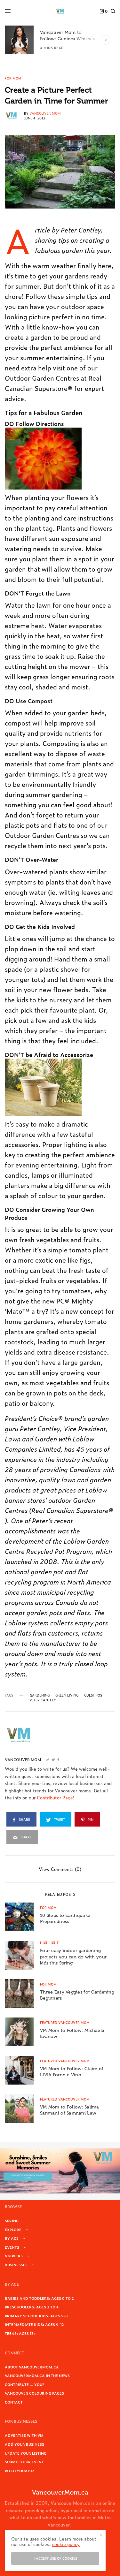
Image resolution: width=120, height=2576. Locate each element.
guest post (94, 1695)
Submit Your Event (24, 2462)
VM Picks (14, 2256)
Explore (13, 2230)
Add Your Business (24, 2444)
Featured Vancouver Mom (65, 2022)
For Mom (13, 78)
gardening (40, 1695)
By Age (12, 2238)
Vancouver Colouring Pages (34, 2393)
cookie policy (66, 2544)
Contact (14, 2402)
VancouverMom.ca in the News (37, 2375)
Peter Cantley (43, 1700)
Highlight (49, 1943)
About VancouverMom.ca (32, 2367)
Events (12, 2247)
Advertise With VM (24, 2435)
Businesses (16, 2265)
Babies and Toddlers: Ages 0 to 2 (39, 2298)
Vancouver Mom (45, 113)
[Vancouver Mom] (60, 11)
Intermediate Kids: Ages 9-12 (34, 2324)
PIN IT (47, 458)
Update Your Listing (26, 2453)
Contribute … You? (24, 2384)
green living (67, 1695)
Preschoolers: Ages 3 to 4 (32, 2307)
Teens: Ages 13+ (20, 2333)
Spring (12, 2221)
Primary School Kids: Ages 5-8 (36, 2316)
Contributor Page (55, 1797)
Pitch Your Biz (20, 2471)
